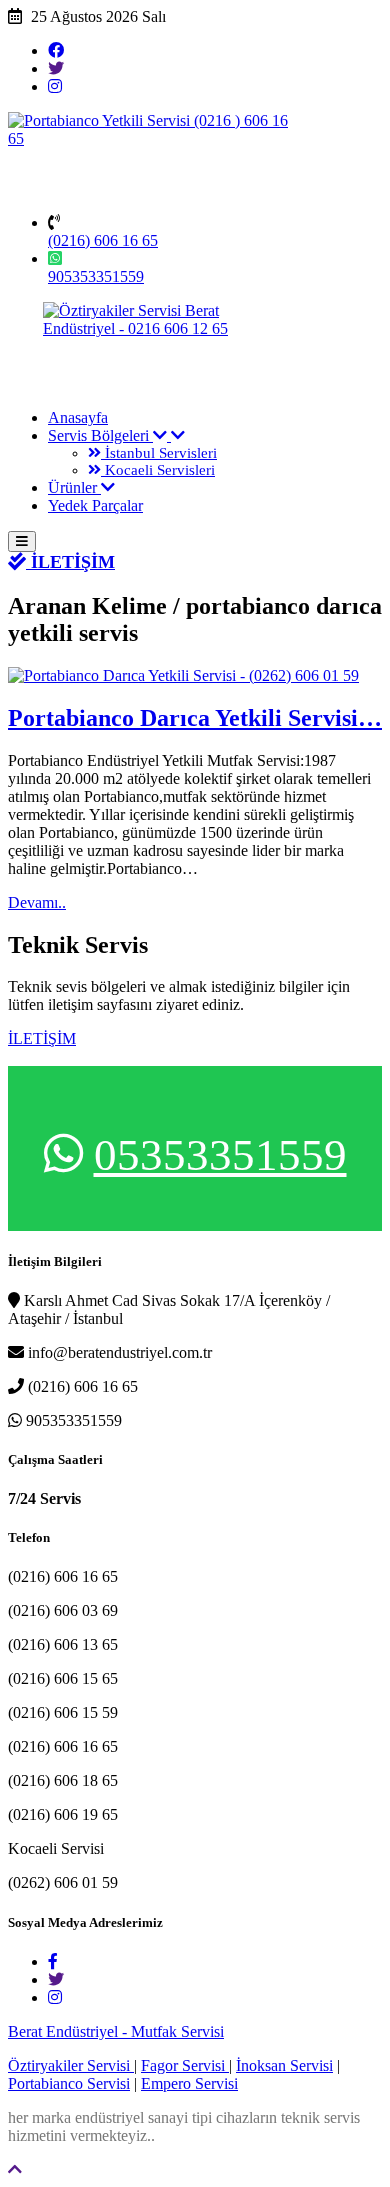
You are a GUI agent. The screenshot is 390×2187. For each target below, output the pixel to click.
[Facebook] (56, 50)
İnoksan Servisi (284, 2065)
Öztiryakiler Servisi (71, 2065)
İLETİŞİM (70, 562)
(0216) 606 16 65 (103, 240)
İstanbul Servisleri (159, 453)
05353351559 (220, 1155)
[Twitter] (56, 68)
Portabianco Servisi (69, 2083)
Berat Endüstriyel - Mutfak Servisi (116, 2031)
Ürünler (74, 487)
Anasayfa (78, 417)
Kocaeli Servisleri (158, 470)
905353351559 (96, 276)
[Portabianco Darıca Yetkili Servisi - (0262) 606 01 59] (183, 675)
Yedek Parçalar (95, 505)
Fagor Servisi (185, 2065)
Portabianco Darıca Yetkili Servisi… (195, 718)
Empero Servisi (189, 2083)
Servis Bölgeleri (100, 435)
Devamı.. (37, 902)
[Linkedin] (55, 86)
